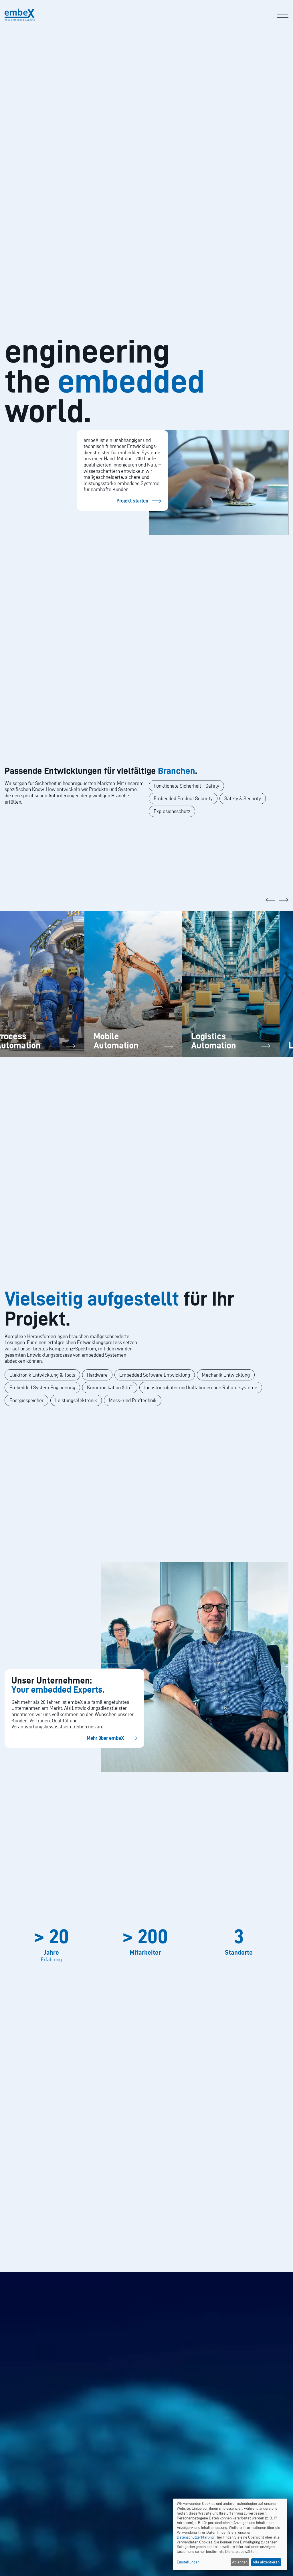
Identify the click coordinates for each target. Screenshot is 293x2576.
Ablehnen (240, 2562)
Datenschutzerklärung (195, 2537)
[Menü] (283, 15)
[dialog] (230, 2534)
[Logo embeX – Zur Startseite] (20, 15)
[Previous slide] (270, 900)
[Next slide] (284, 900)
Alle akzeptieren (266, 2562)
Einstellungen (188, 2562)
